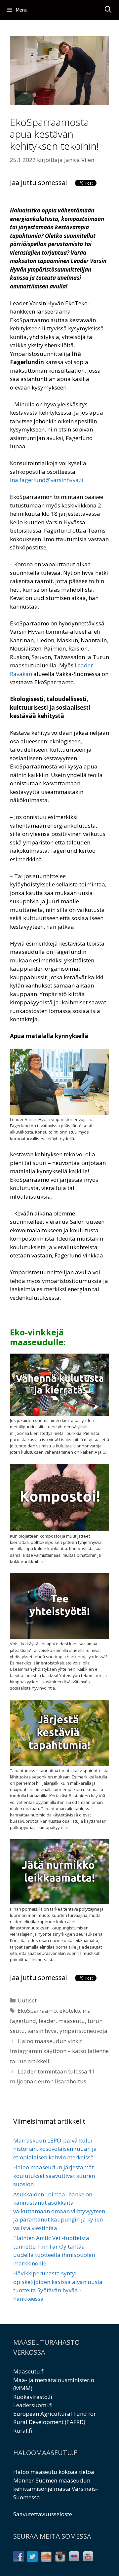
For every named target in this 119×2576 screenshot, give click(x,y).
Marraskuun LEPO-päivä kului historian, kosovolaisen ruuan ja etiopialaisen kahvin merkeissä (55, 2149)
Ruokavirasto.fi (33, 2397)
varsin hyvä (42, 2031)
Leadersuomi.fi (33, 2405)
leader (47, 2021)
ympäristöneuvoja (83, 2031)
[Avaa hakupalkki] (108, 10)
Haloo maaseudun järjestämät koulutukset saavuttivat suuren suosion (54, 2176)
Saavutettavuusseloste (43, 2514)
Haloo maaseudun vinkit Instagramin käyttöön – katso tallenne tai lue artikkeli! (59, 2051)
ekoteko (70, 2011)
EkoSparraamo (37, 2011)
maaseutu (72, 2021)
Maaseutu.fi (29, 2371)
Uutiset (27, 2000)
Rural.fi (23, 2430)
